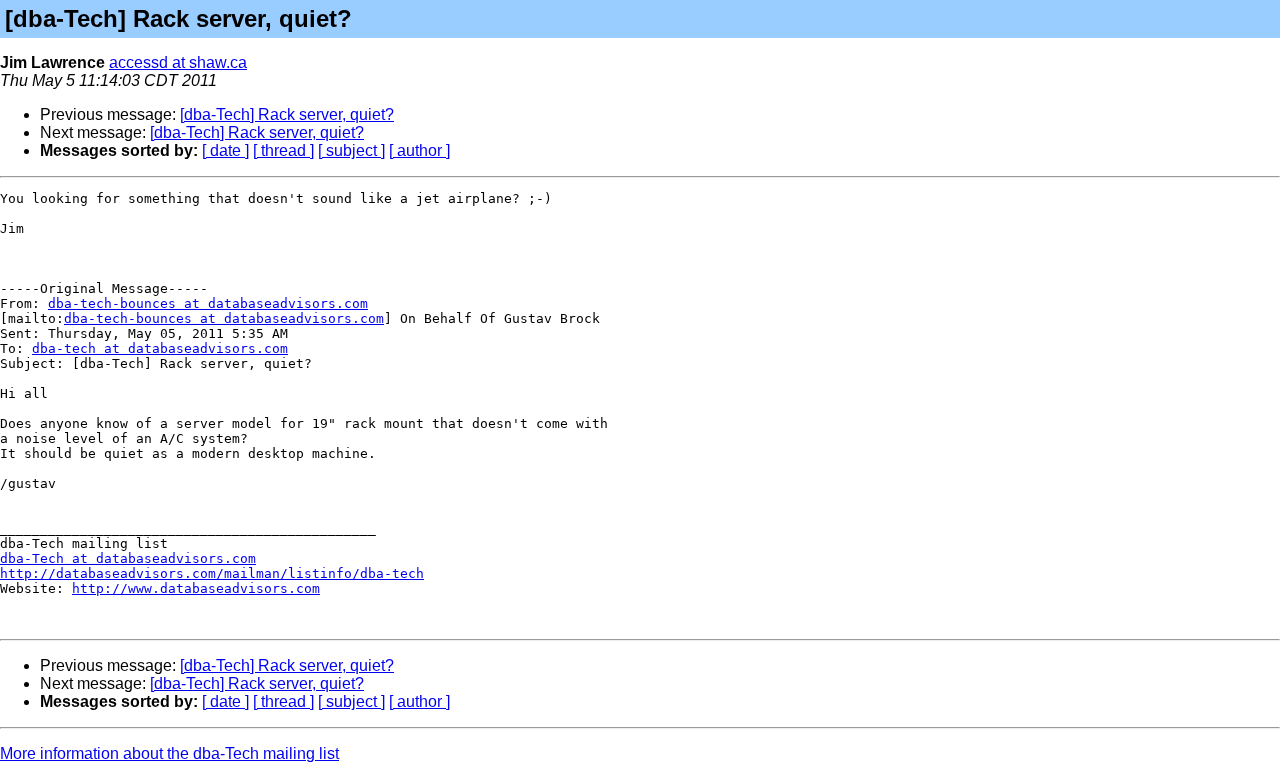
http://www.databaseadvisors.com (196, 588)
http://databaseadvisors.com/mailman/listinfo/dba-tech (212, 573)
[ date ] (225, 150)
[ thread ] (283, 150)
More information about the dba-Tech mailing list (169, 753)
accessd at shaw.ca (178, 62)
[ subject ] (351, 150)
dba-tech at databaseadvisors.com (160, 348)
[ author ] (419, 150)
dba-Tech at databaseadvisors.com (128, 558)
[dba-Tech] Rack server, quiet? (287, 114)
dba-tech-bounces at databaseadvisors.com (208, 303)
